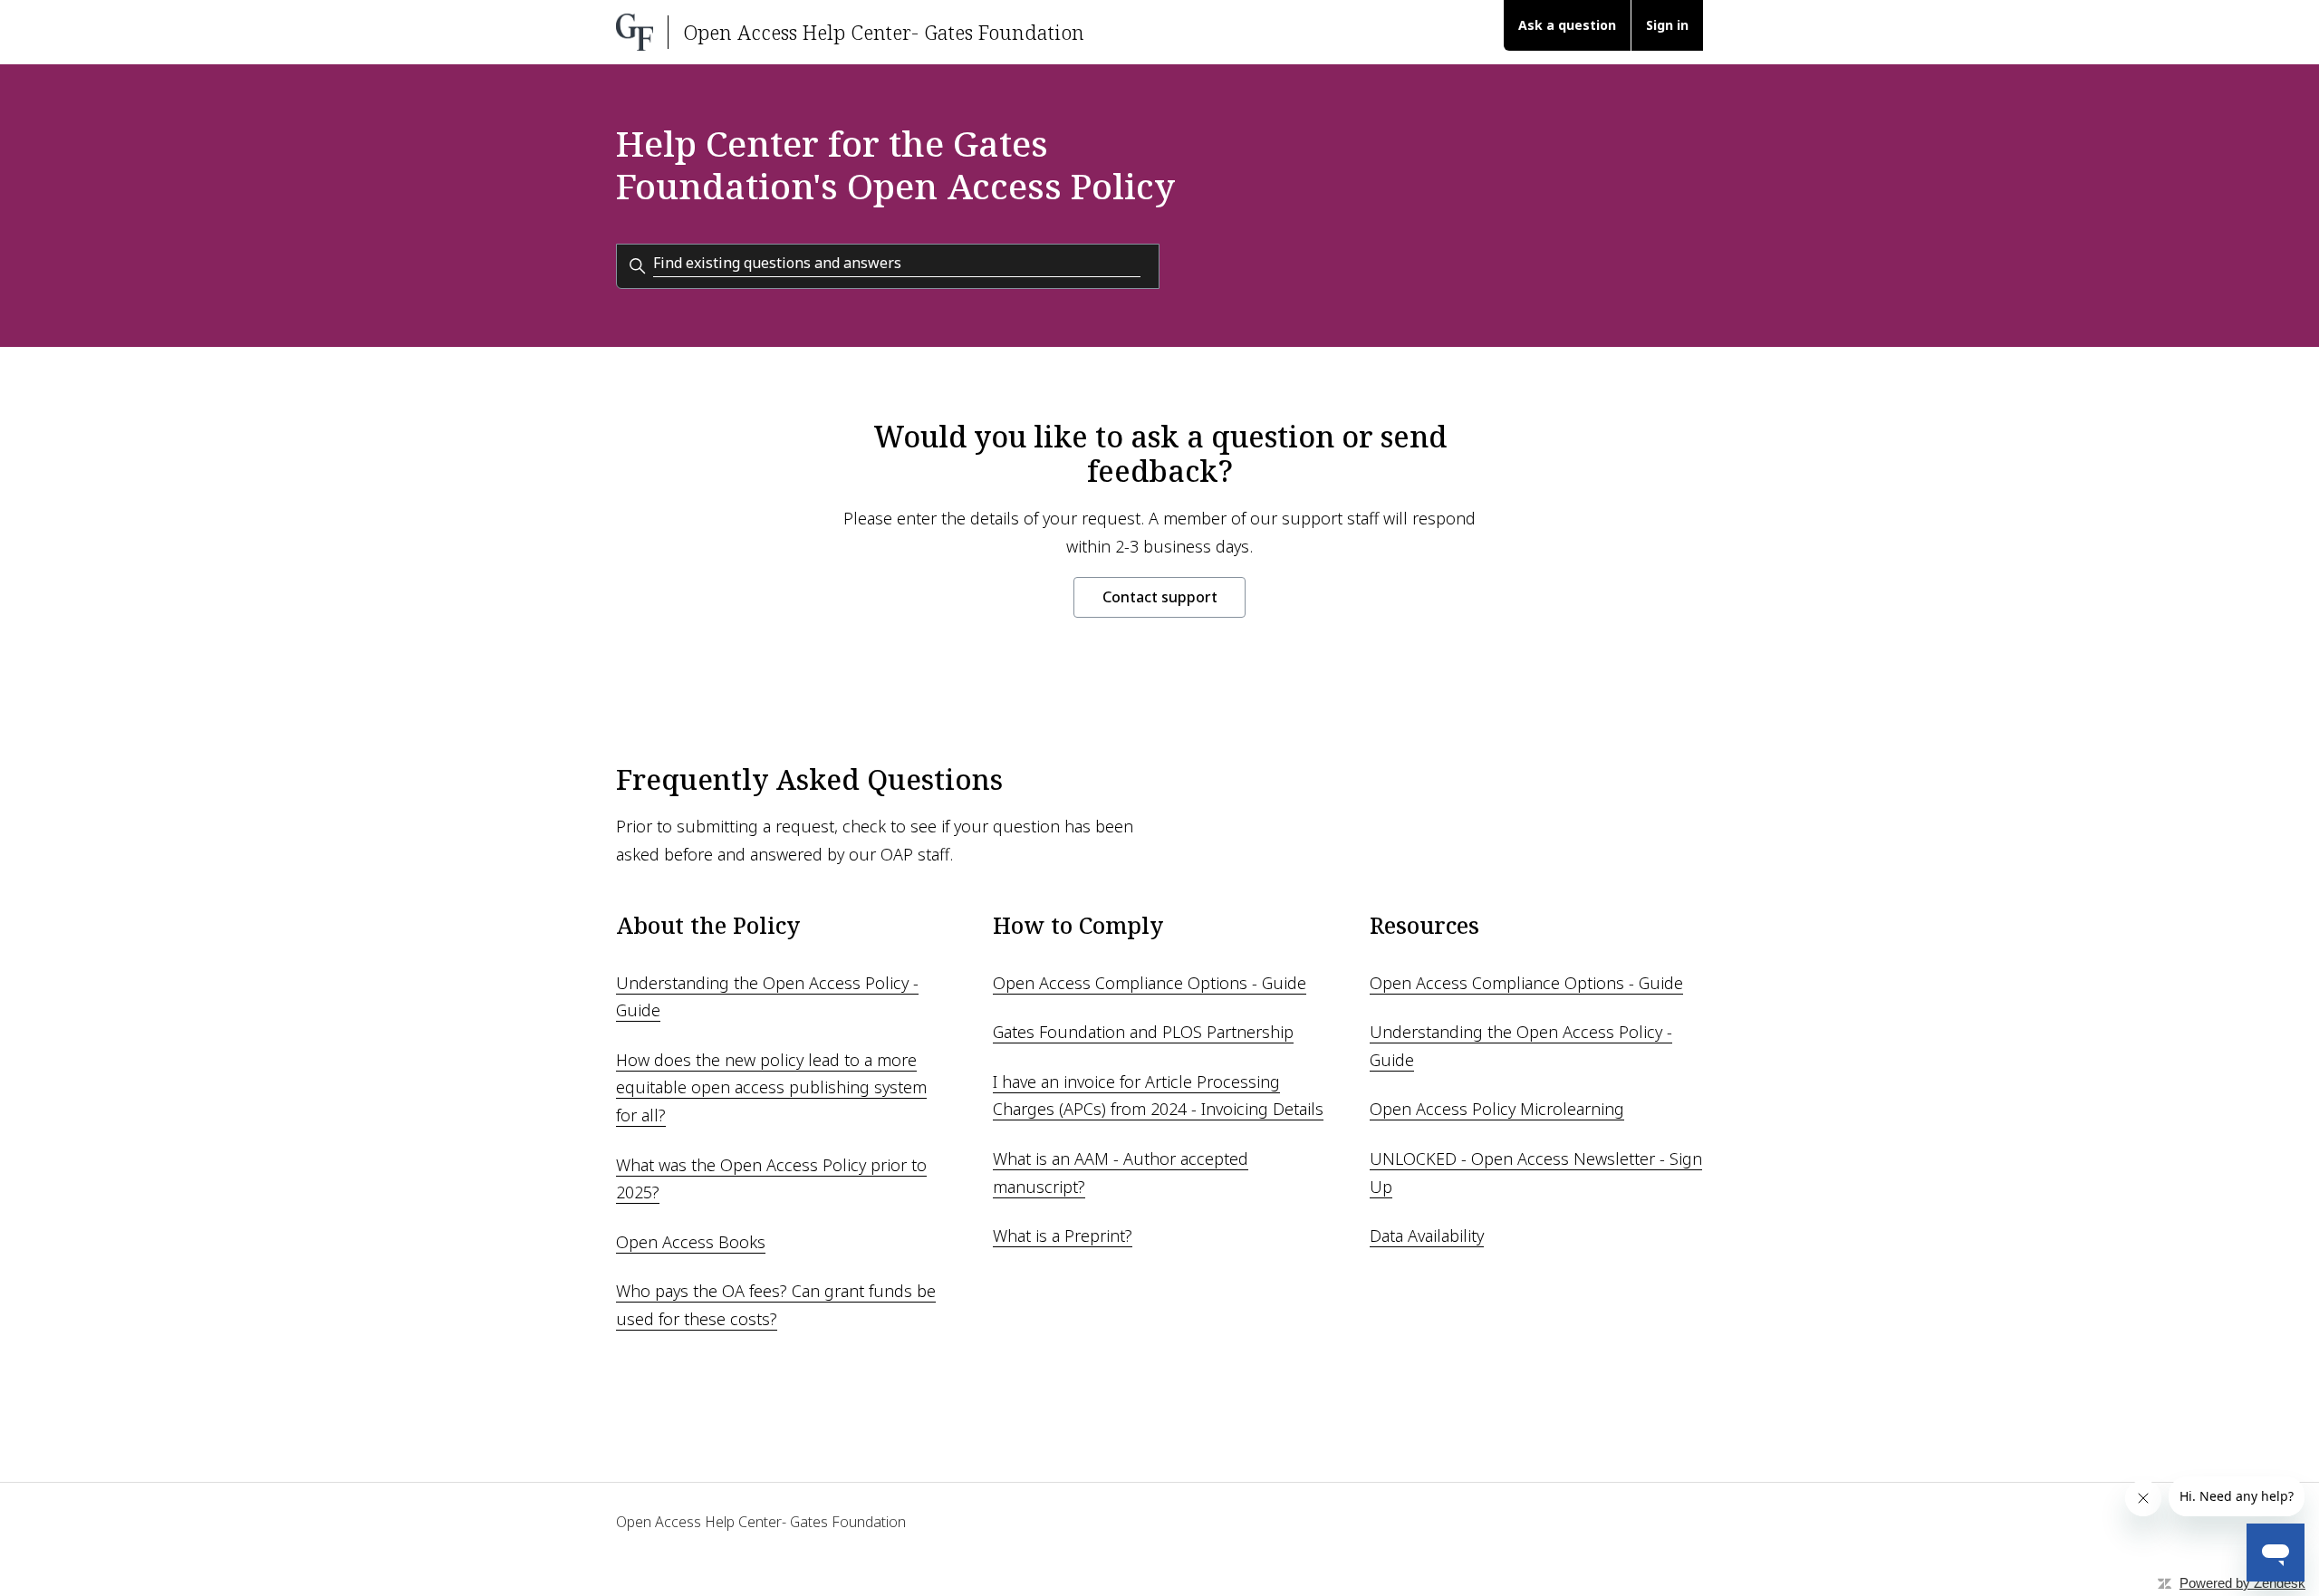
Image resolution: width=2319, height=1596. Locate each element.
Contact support (1160, 597)
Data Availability (1427, 1235)
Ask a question (1567, 25)
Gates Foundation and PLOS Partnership (1143, 1032)
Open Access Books (691, 1242)
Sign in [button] (1667, 25)
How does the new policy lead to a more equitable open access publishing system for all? (771, 1087)
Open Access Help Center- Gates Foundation (761, 1522)
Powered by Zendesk (2242, 1583)
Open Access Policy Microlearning (1497, 1109)
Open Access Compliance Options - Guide (1150, 983)
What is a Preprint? (1063, 1235)
